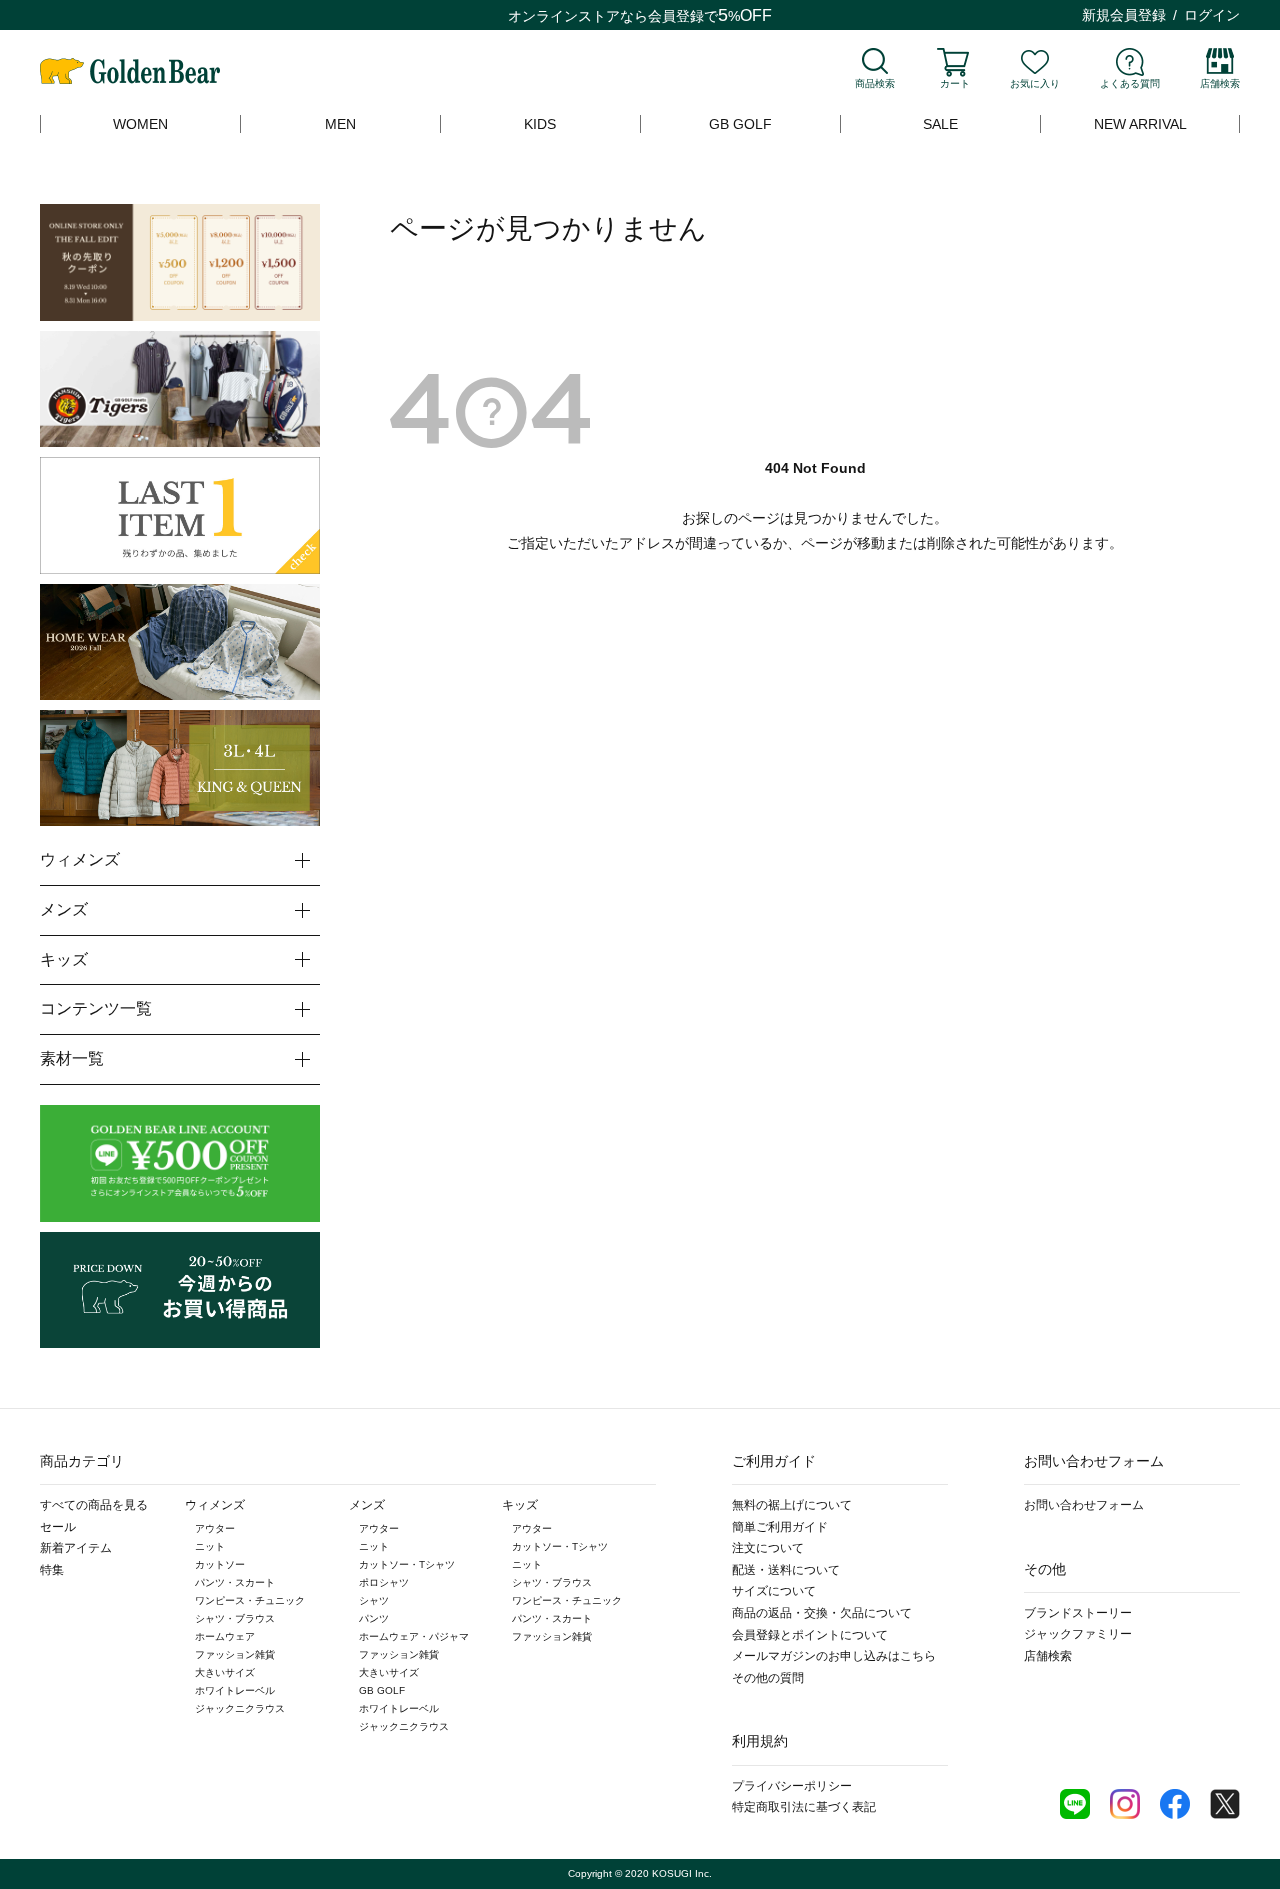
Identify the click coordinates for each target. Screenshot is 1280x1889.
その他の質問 (768, 1678)
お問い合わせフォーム (1084, 1505)
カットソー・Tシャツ (407, 1564)
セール (58, 1527)
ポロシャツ (384, 1582)
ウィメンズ (215, 1505)
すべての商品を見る (94, 1505)
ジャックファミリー (1078, 1634)
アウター (215, 1528)
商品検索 (875, 83)
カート (955, 83)
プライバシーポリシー (792, 1786)
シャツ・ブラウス (235, 1618)
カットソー (220, 1564)
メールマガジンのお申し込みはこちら (834, 1656)
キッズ (520, 1505)
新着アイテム (76, 1548)
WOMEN (140, 124)
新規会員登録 (1124, 15)
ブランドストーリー (1078, 1613)
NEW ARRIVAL (1140, 124)
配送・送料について (786, 1570)
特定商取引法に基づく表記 (804, 1807)
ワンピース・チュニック (250, 1600)
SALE (940, 124)
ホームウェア (225, 1636)
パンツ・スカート (235, 1582)
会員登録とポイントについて (810, 1635)
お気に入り (1035, 83)
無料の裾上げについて (792, 1505)
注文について (768, 1548)
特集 (52, 1570)
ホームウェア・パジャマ (414, 1636)
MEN (340, 124)
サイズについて (774, 1591)
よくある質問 (1130, 83)
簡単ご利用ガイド (780, 1527)
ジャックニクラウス (240, 1708)
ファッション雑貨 (235, 1654)
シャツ (374, 1600)
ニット (210, 1546)
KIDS (540, 124)
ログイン (1212, 15)
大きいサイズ (225, 1672)
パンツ (374, 1618)
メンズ (367, 1505)
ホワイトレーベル (235, 1690)
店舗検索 (1220, 83)
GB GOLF (740, 124)
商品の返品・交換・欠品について (822, 1613)
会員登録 (676, 16)
